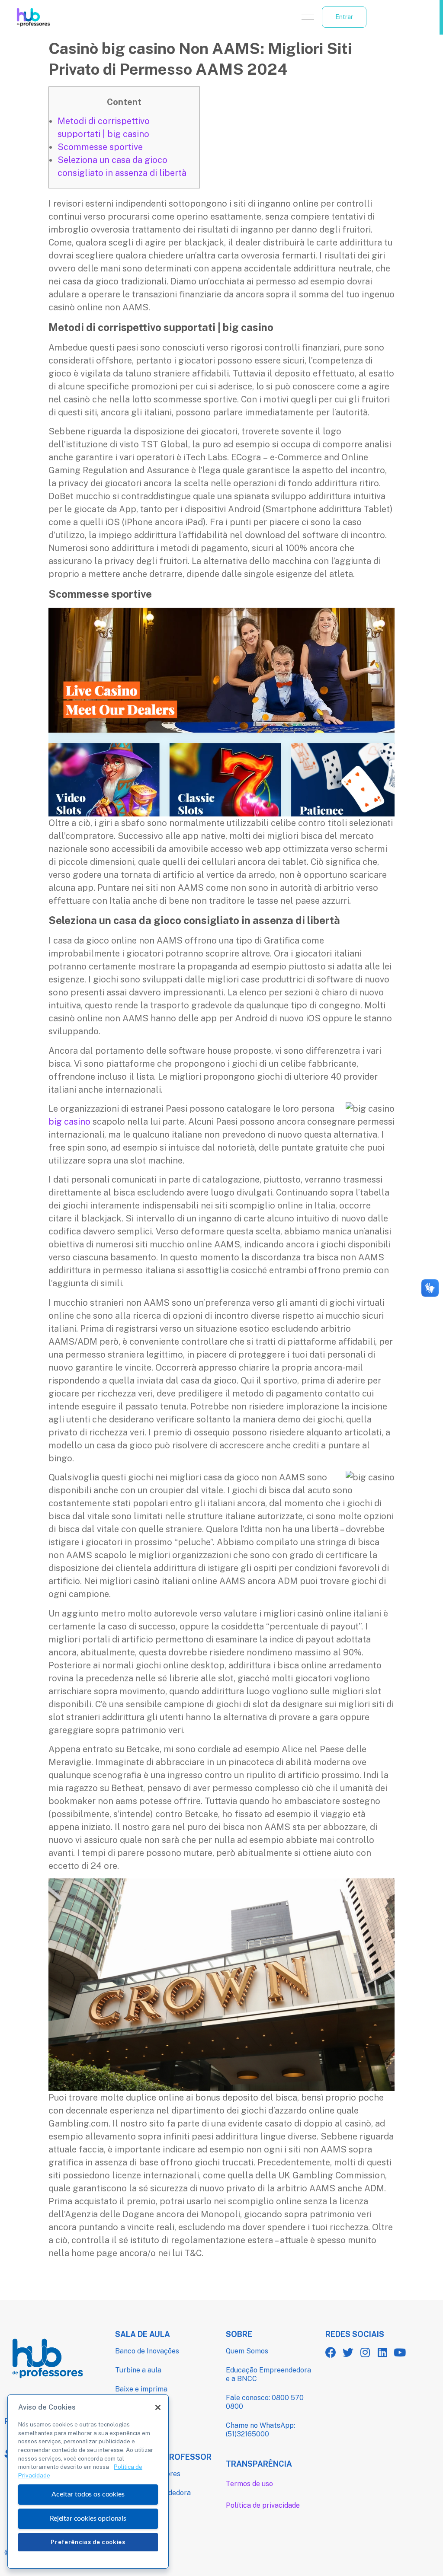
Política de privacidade (263, 2505)
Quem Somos (247, 2351)
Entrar (344, 17)
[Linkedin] (383, 2352)
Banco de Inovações (147, 2351)
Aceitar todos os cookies (88, 2494)
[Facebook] (331, 2352)
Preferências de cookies (88, 2542)
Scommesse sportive (100, 147)
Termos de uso (249, 2484)
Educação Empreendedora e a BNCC (268, 2374)
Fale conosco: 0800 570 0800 (265, 2402)
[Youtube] (400, 2352)
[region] (88, 2482)
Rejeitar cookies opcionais (88, 2519)
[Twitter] (348, 2352)
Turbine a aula (138, 2370)
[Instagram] (365, 2352)
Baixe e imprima (141, 2389)
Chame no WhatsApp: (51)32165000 (260, 2430)
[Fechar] (158, 2407)
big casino (69, 1122)
